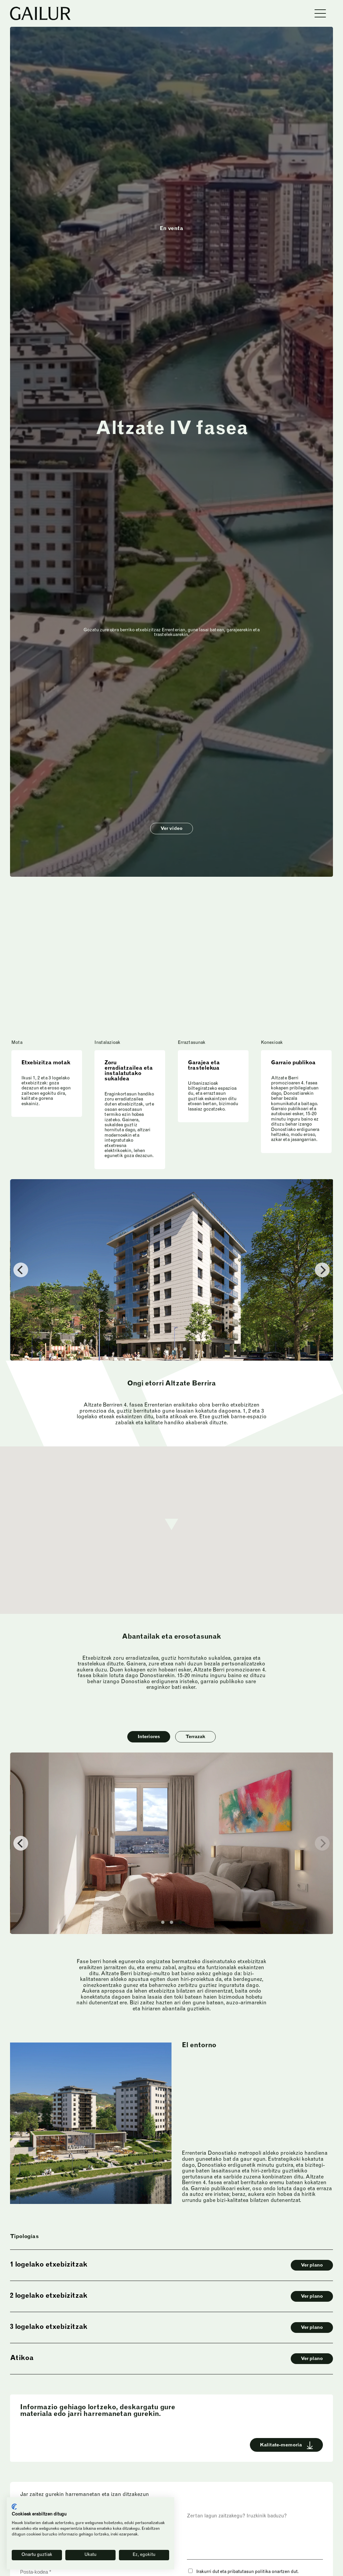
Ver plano (312, 2266)
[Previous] (21, 1270)
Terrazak (195, 1737)
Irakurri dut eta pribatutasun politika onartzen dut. (247, 2572)
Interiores (149, 1737)
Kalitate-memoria (281, 2445)
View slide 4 (185, 1349)
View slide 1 (158, 1349)
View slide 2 (167, 1349)
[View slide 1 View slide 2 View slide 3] (171, 1843)
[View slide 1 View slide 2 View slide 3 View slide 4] (171, 1270)
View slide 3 (176, 1349)
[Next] (322, 1843)
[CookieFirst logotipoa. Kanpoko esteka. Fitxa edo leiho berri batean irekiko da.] (14, 2507)
